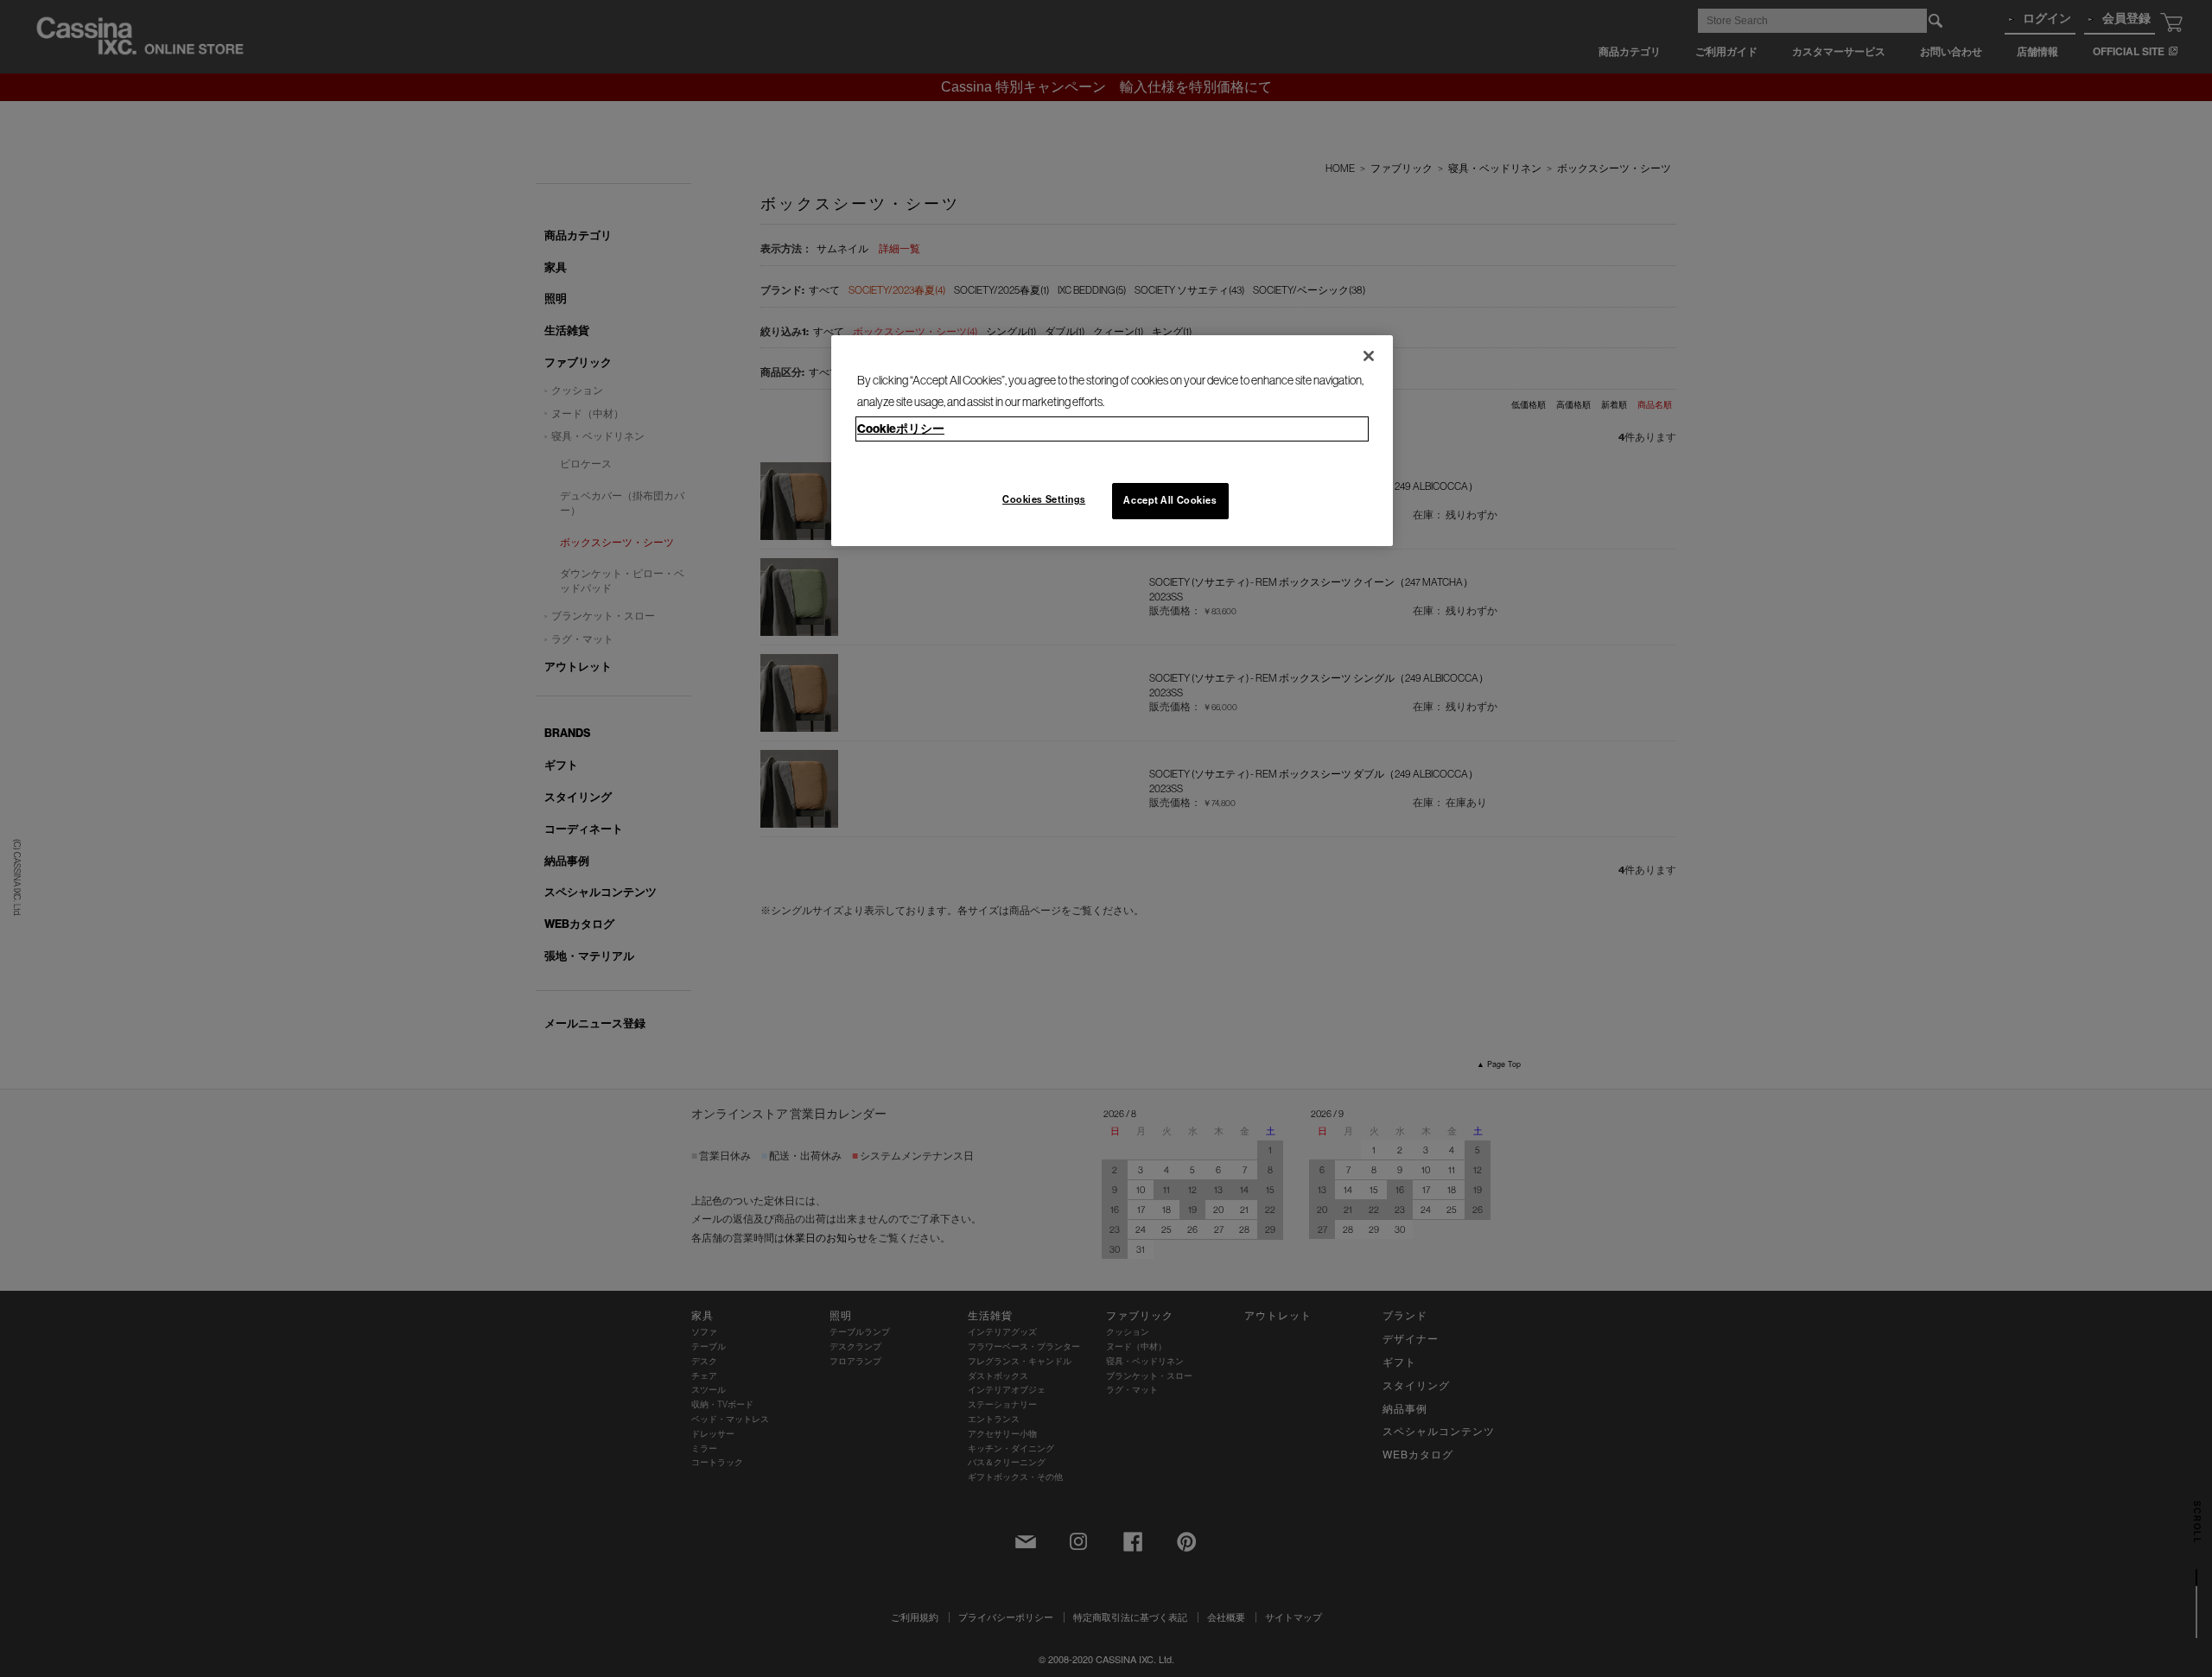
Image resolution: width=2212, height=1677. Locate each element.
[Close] (1369, 356)
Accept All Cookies (1170, 500)
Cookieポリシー (901, 429)
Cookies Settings (1044, 499)
